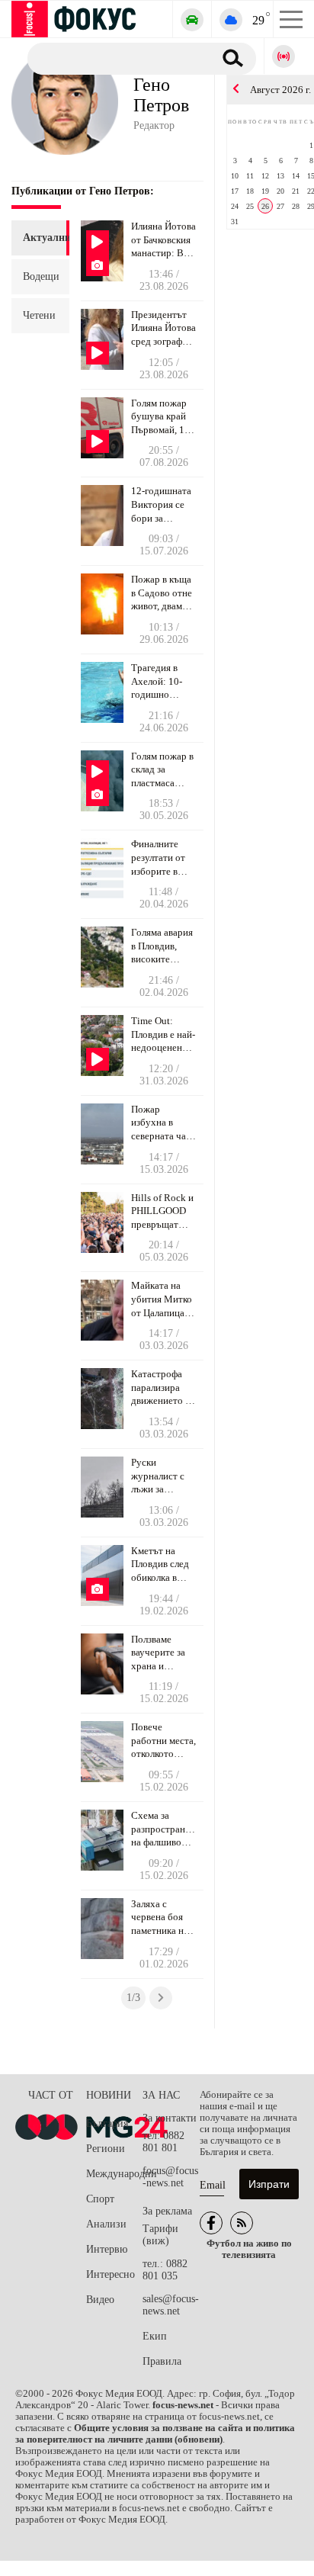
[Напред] (161, 1998)
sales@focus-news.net (171, 2305)
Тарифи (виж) (160, 2235)
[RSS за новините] (242, 2223)
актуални (40, 238)
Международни (114, 2174)
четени (39, 315)
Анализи (106, 2224)
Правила (162, 2361)
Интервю (107, 2249)
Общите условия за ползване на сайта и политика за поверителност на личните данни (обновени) (155, 2434)
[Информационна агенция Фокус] (211, 2223)
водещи (40, 276)
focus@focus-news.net (170, 2177)
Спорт (100, 2199)
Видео (100, 2300)
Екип (155, 2336)
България (107, 2123)
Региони (106, 2149)
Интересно (111, 2274)
